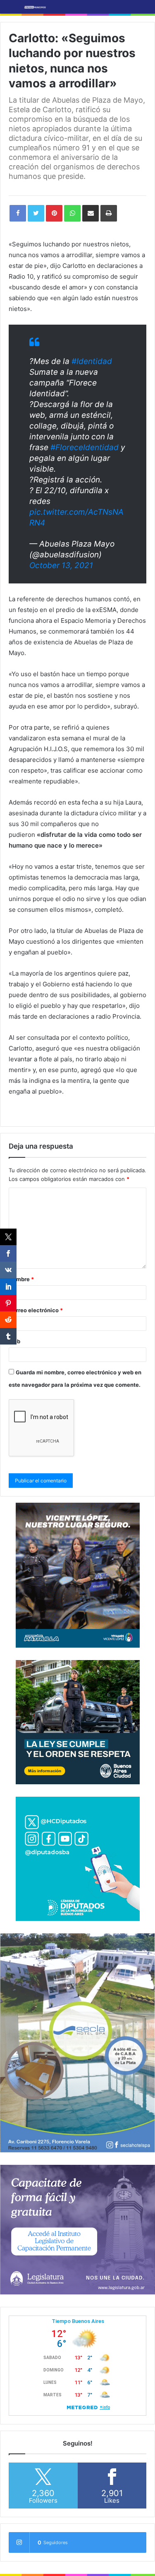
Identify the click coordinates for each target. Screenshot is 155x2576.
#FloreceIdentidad (85, 447)
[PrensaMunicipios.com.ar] (35, 7)
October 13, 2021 (61, 565)
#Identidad (92, 361)
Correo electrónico (36, 1310)
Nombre (21, 1279)
